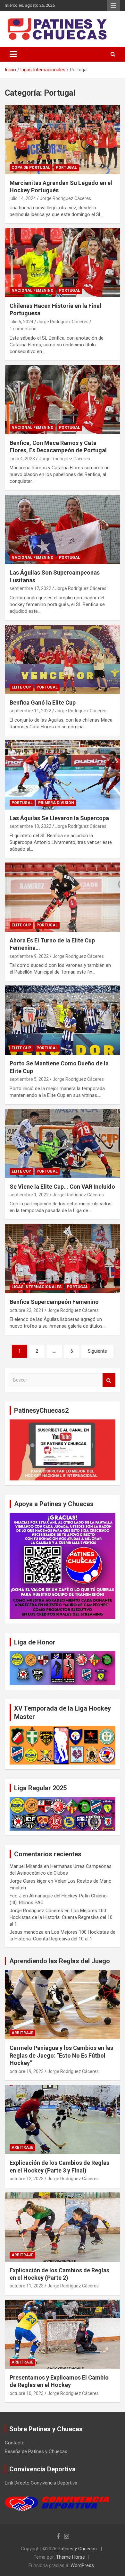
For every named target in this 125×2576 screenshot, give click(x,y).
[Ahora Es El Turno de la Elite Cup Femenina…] (63, 897)
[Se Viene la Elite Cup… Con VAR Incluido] (63, 1143)
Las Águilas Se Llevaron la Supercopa (59, 818)
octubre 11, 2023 (27, 2286)
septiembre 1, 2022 (29, 1195)
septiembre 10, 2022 (30, 826)
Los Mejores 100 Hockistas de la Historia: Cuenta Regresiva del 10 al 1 (61, 1917)
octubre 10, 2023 (27, 2393)
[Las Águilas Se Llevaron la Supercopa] (63, 775)
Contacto (15, 2443)
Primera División (56, 803)
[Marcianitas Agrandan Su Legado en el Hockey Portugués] (63, 139)
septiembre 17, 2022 (30, 588)
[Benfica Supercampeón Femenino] (63, 1259)
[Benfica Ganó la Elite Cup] (63, 659)
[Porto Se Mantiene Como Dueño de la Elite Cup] (63, 1020)
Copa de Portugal (31, 168)
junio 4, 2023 (22, 459)
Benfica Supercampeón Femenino (54, 1302)
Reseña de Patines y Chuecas (36, 2451)
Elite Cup (21, 687)
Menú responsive (113, 5)
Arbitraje (22, 2033)
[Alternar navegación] (13, 54)
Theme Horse (71, 2557)
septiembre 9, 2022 (29, 956)
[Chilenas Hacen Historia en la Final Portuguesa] (63, 262)
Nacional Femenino (33, 291)
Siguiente (97, 1351)
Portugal (66, 168)
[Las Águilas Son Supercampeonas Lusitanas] (63, 529)
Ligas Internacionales (37, 1287)
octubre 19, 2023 (27, 2071)
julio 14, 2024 (23, 198)
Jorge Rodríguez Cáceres (65, 198)
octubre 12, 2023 (27, 2179)
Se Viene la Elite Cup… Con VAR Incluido (62, 1187)
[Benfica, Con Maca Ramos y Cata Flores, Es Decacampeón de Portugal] (63, 399)
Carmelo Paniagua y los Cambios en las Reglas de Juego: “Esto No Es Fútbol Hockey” (61, 2055)
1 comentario (23, 329)
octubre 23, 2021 (27, 1310)
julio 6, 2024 (21, 322)
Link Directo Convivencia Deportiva (41, 2483)
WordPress (82, 2565)
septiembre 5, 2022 (29, 1079)
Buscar (109, 1380)
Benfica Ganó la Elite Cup (43, 703)
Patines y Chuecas (77, 2549)
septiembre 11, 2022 (30, 711)
